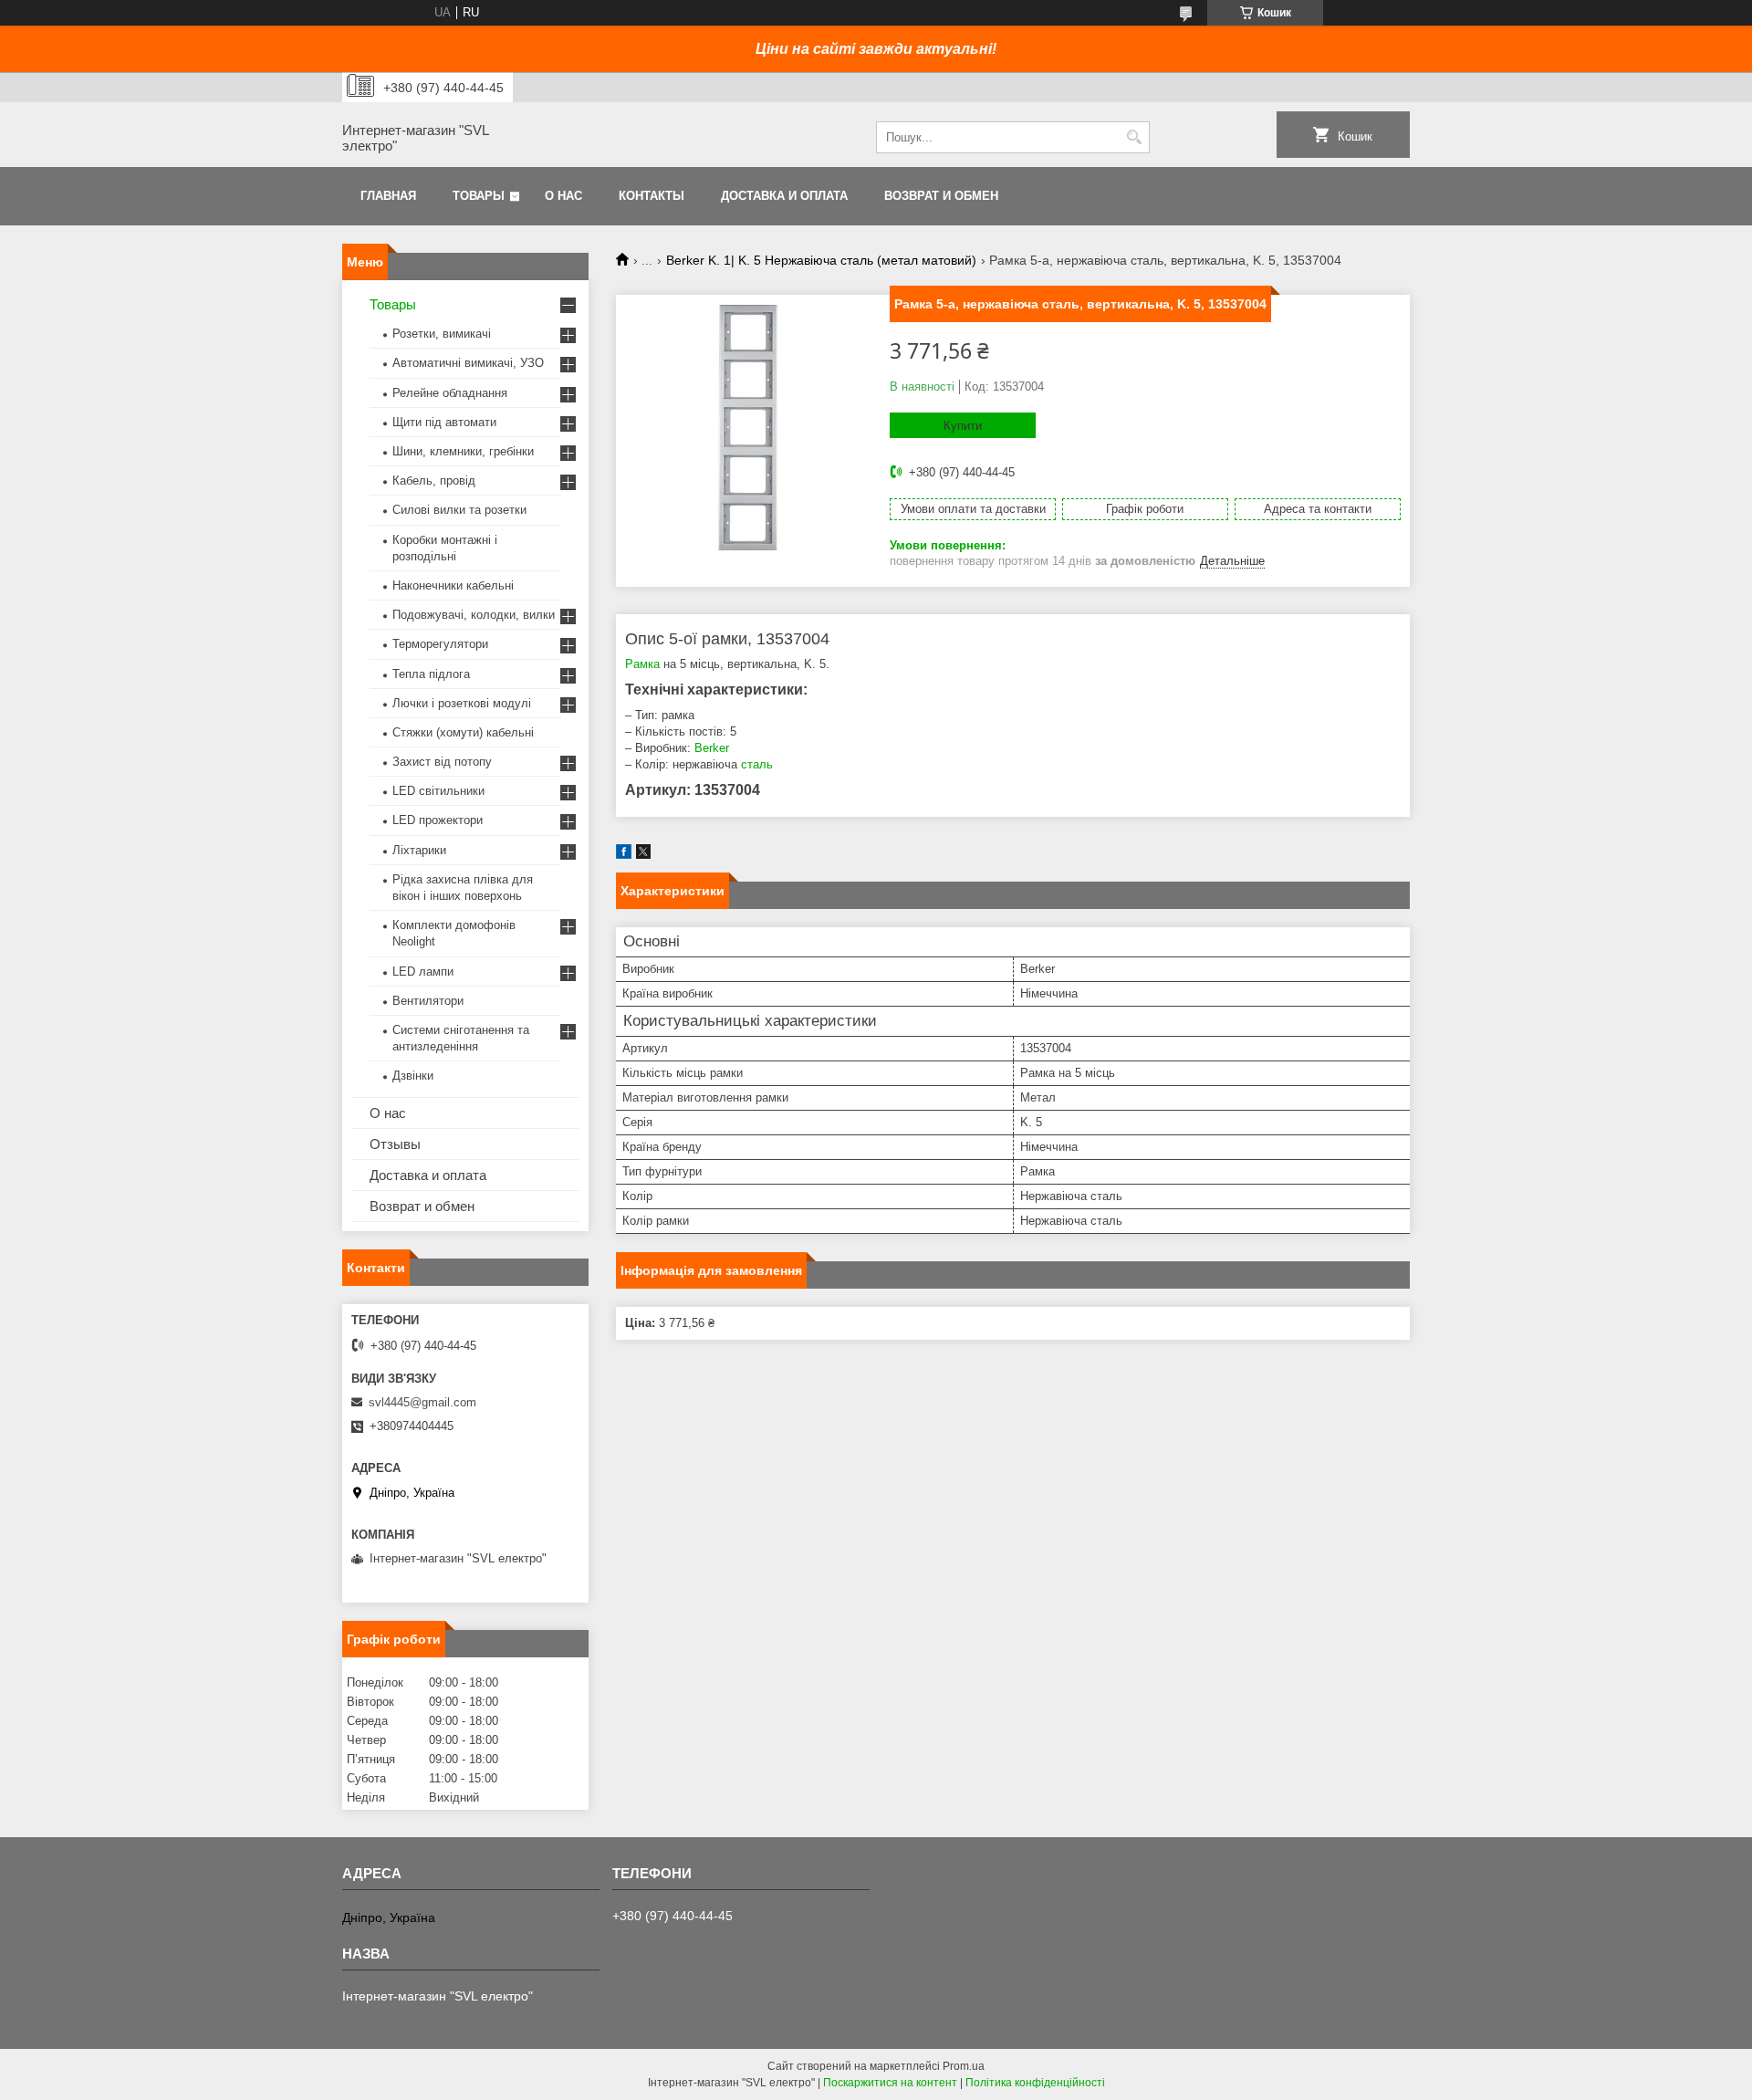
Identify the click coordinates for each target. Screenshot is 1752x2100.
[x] (643, 855)
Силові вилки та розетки (459, 510)
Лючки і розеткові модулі (462, 703)
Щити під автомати (444, 422)
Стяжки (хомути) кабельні (463, 732)
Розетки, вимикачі (442, 334)
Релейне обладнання (450, 393)
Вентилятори (428, 1001)
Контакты (652, 196)
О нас (563, 196)
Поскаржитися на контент (890, 2083)
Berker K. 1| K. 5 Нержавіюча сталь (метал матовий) (821, 260)
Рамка (642, 664)
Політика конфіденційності (1035, 2083)
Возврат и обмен (941, 196)
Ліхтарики (419, 850)
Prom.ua (964, 2066)
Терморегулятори (440, 644)
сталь (757, 764)
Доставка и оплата (784, 196)
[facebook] (624, 855)
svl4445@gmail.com (422, 1402)
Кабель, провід (434, 481)
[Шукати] (1134, 137)
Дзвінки (413, 1076)
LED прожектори (438, 820)
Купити (963, 426)
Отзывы (395, 1144)
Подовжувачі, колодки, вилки (474, 615)
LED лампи (423, 972)
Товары (479, 196)
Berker (712, 748)
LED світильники (438, 791)
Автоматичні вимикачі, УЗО (468, 363)
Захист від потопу (442, 762)
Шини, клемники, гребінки (463, 451)
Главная (388, 196)
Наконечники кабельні (453, 585)
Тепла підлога (431, 674)
